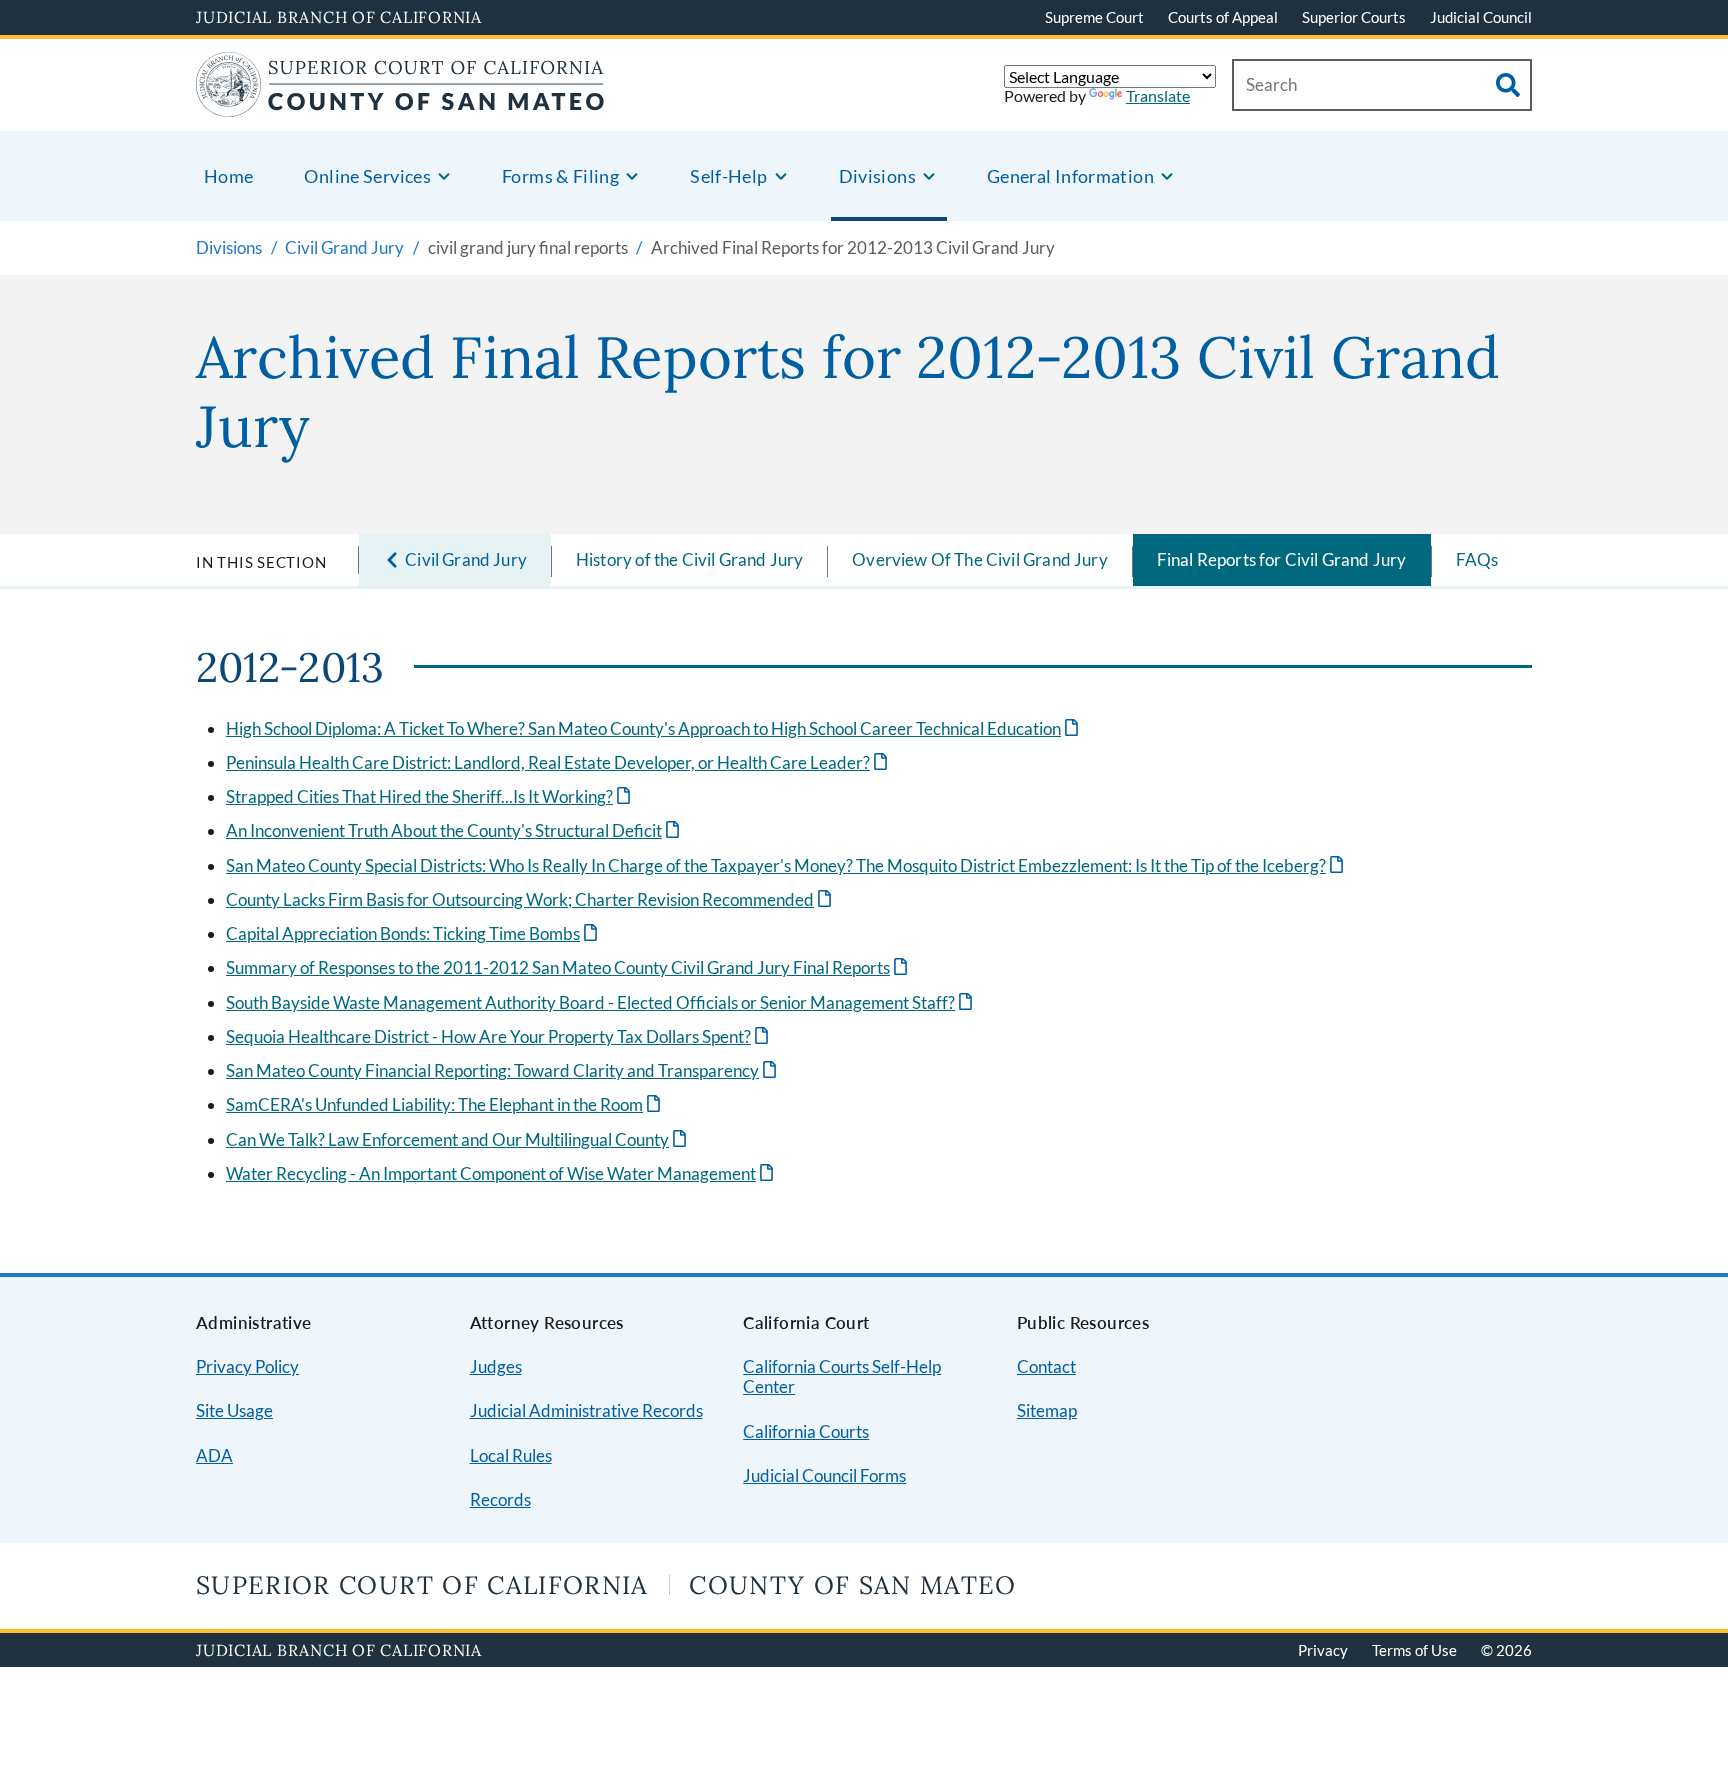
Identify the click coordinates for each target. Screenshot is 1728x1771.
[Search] (1508, 85)
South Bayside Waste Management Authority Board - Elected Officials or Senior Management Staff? (601, 1002)
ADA (214, 1455)
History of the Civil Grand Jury (689, 559)
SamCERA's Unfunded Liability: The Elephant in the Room (445, 1104)
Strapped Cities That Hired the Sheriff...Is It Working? (430, 796)
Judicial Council (1481, 17)
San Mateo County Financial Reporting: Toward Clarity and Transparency (503, 1070)
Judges (496, 1366)
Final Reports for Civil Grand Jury (1282, 559)
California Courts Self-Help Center (842, 1377)
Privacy (1323, 1650)
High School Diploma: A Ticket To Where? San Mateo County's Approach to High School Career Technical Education (654, 728)
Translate (1158, 95)
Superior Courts (1354, 17)
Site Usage (234, 1410)
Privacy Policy (247, 1366)
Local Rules (511, 1455)
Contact (1046, 1366)
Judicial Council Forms (824, 1475)
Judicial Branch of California (339, 17)
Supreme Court (1094, 17)
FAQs (1477, 559)
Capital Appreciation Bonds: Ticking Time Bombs (413, 933)
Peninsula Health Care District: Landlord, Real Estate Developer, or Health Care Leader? (558, 762)
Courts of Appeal (1223, 17)
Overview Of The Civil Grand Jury (979, 559)
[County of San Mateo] (400, 104)
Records (500, 1499)
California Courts (806, 1431)
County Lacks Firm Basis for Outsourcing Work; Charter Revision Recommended (530, 899)
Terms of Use (1414, 1650)
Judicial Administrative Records (586, 1410)
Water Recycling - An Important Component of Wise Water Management (501, 1173)
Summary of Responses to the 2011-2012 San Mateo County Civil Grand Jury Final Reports (568, 967)
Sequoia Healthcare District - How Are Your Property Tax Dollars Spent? (499, 1036)
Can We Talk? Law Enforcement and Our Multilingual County (458, 1139)
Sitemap (1047, 1410)
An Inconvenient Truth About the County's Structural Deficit (454, 830)
